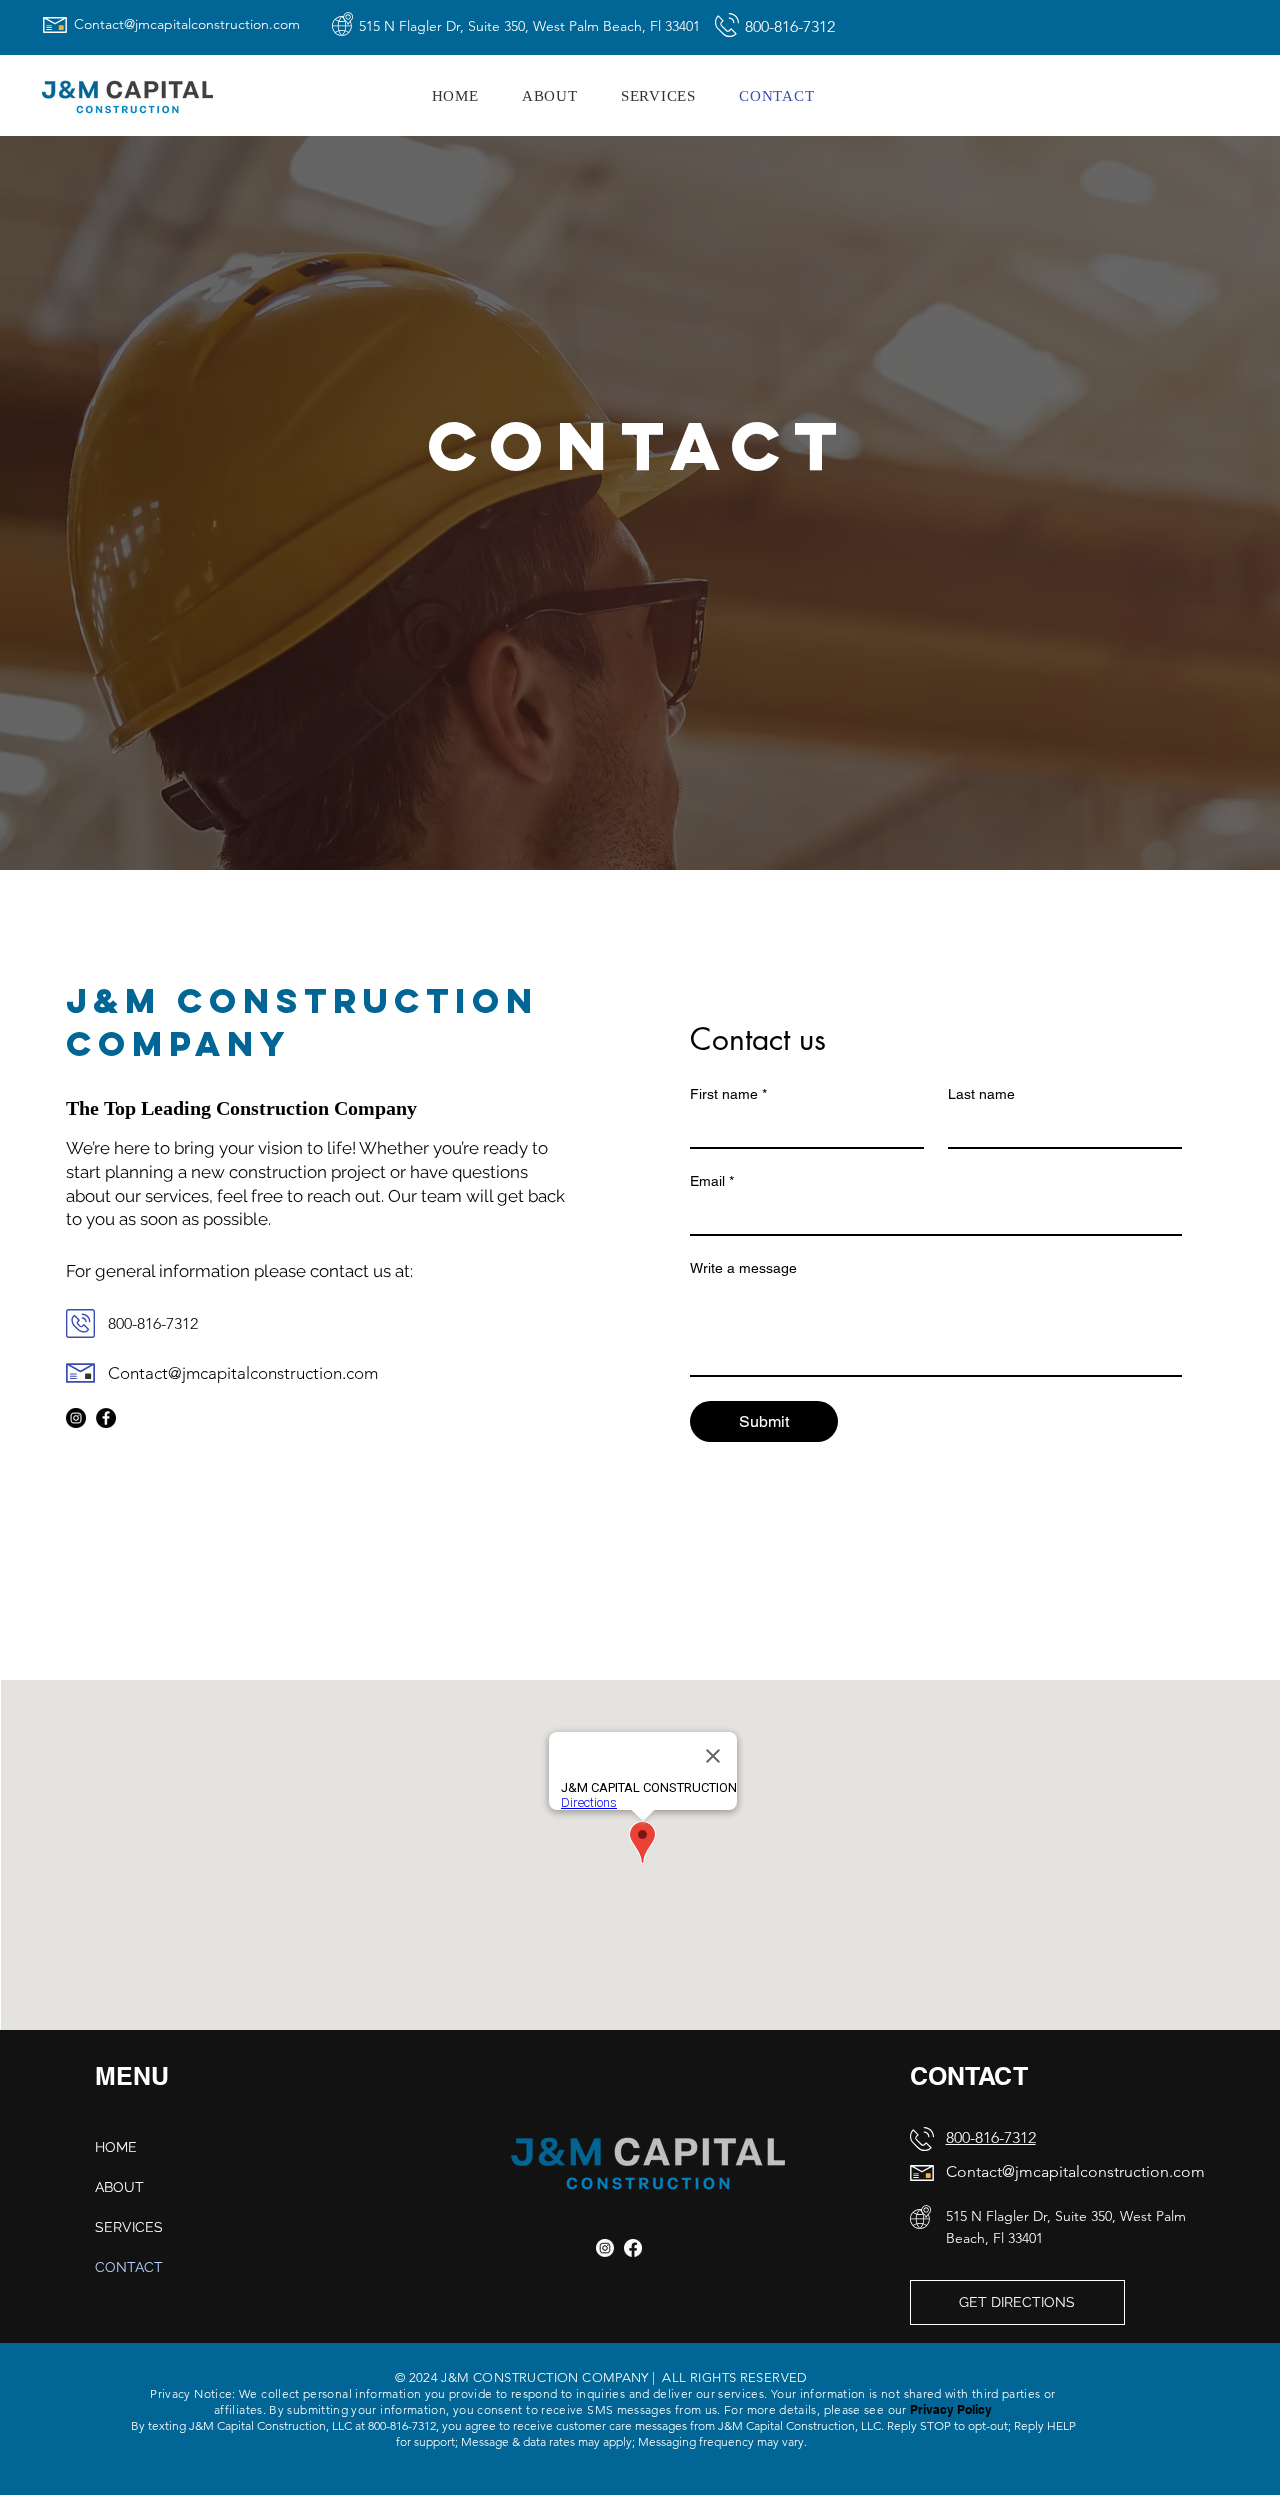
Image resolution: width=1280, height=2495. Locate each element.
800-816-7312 (991, 2137)
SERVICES (129, 2227)
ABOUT (119, 2187)
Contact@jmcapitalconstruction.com (187, 24)
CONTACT (129, 2267)
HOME (116, 2147)
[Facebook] (106, 1418)
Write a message (743, 1268)
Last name (981, 1094)
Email (712, 1181)
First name (728, 1094)
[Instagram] (76, 1418)
